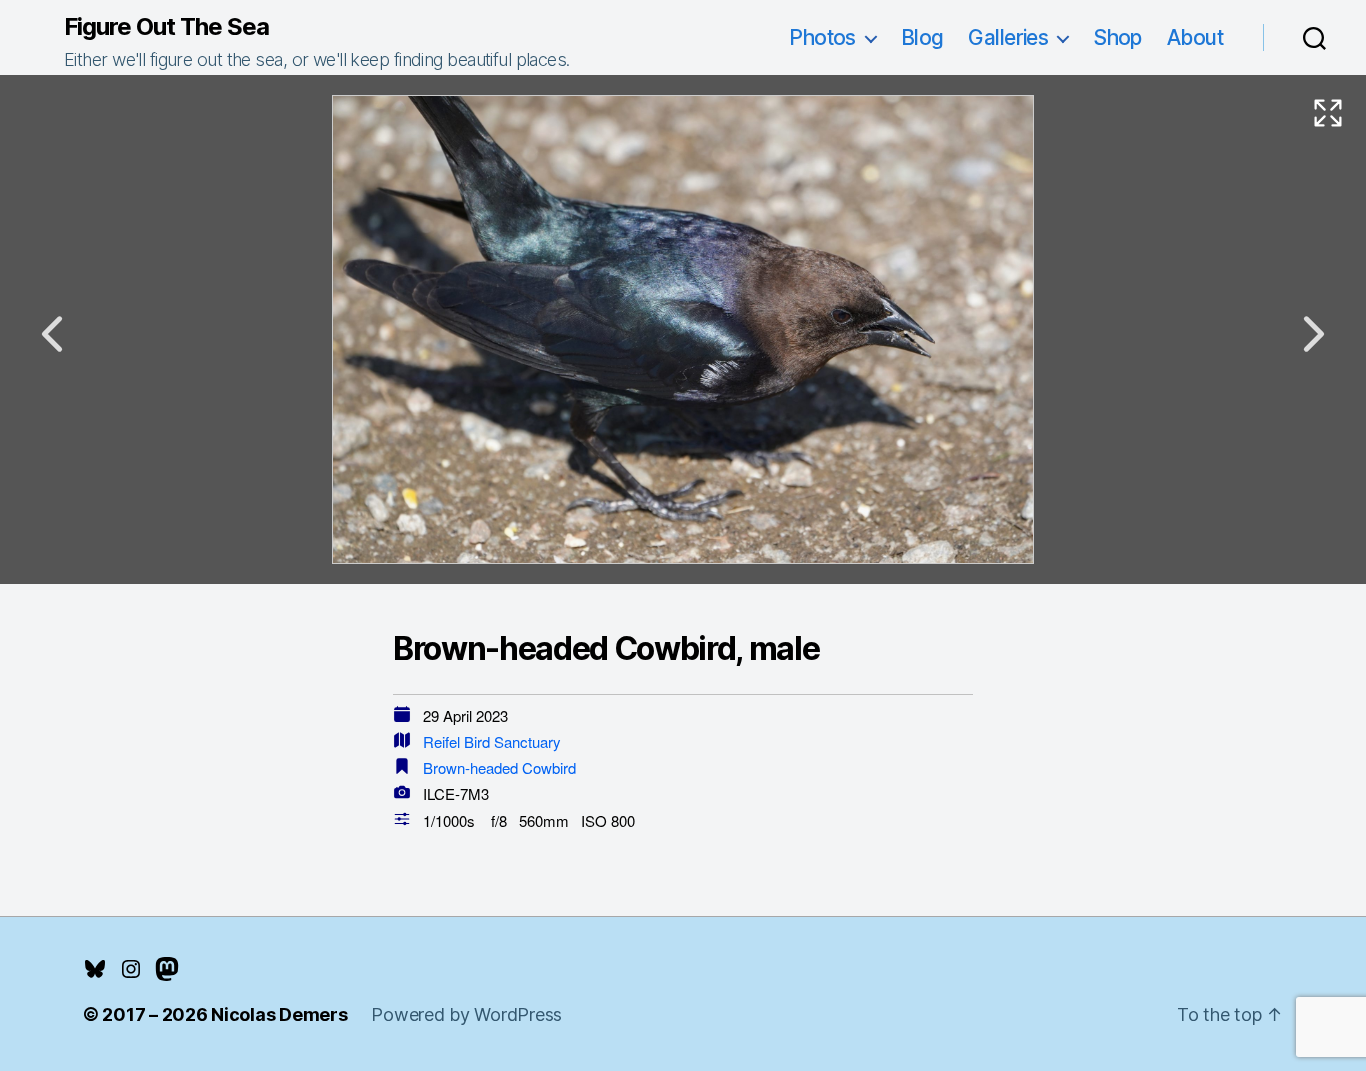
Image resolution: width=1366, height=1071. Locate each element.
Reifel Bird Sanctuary (492, 741)
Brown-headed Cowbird (499, 767)
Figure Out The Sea (166, 27)
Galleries (1008, 37)
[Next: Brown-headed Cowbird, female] (1314, 334)
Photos (822, 37)
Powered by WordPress (466, 1014)
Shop (1117, 37)
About (1195, 37)
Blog (922, 37)
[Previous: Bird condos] (52, 334)
